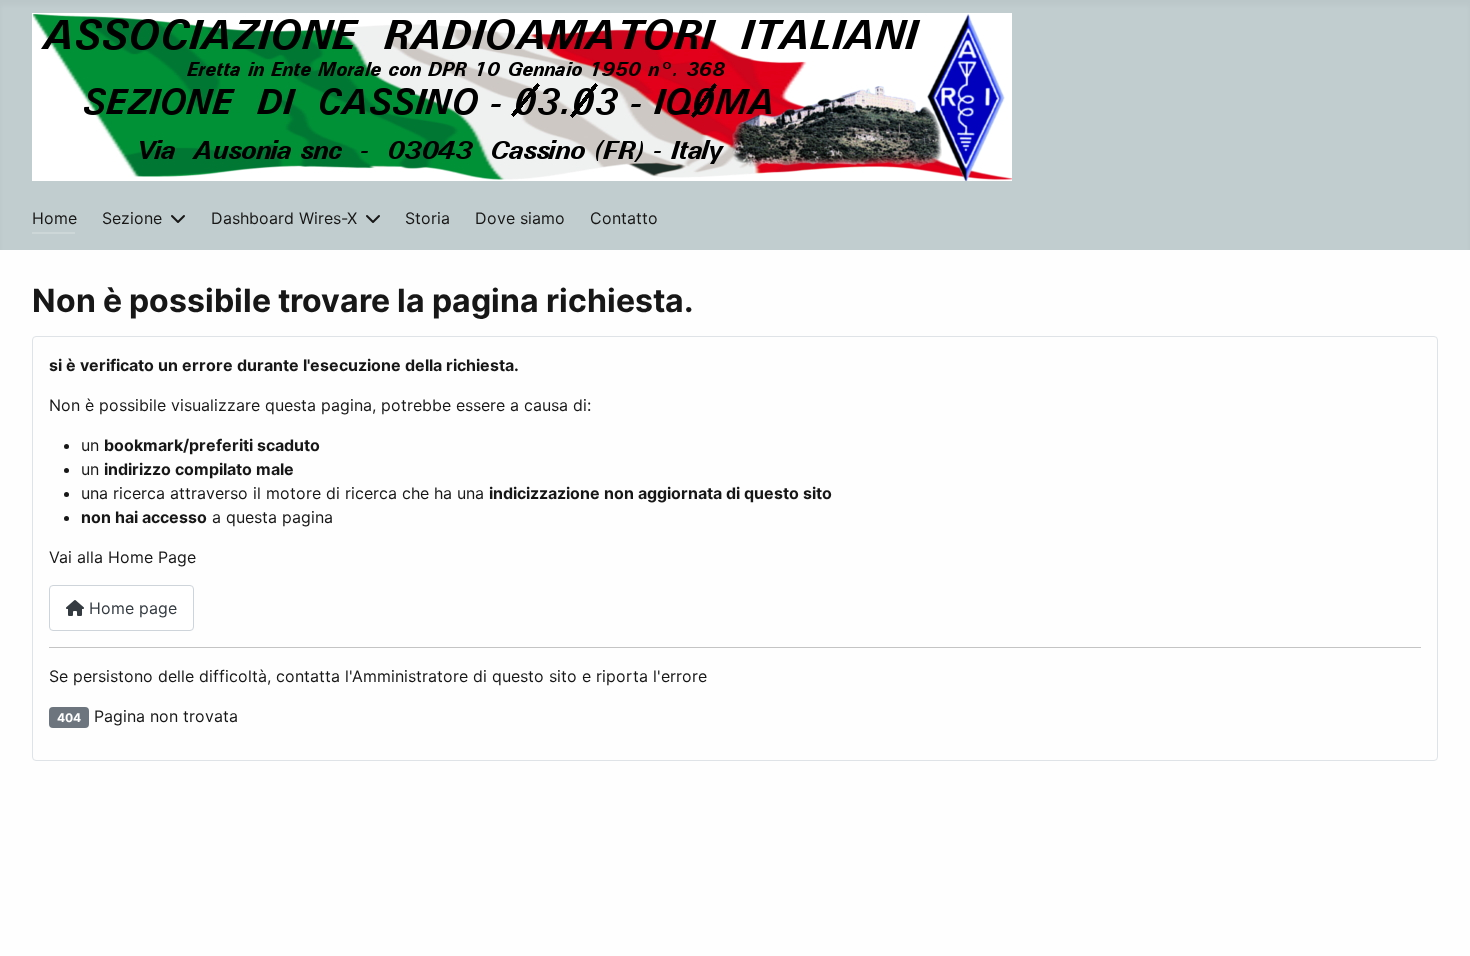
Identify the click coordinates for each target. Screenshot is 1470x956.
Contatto (624, 218)
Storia (427, 218)
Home (54, 218)
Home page (130, 608)
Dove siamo (520, 218)
